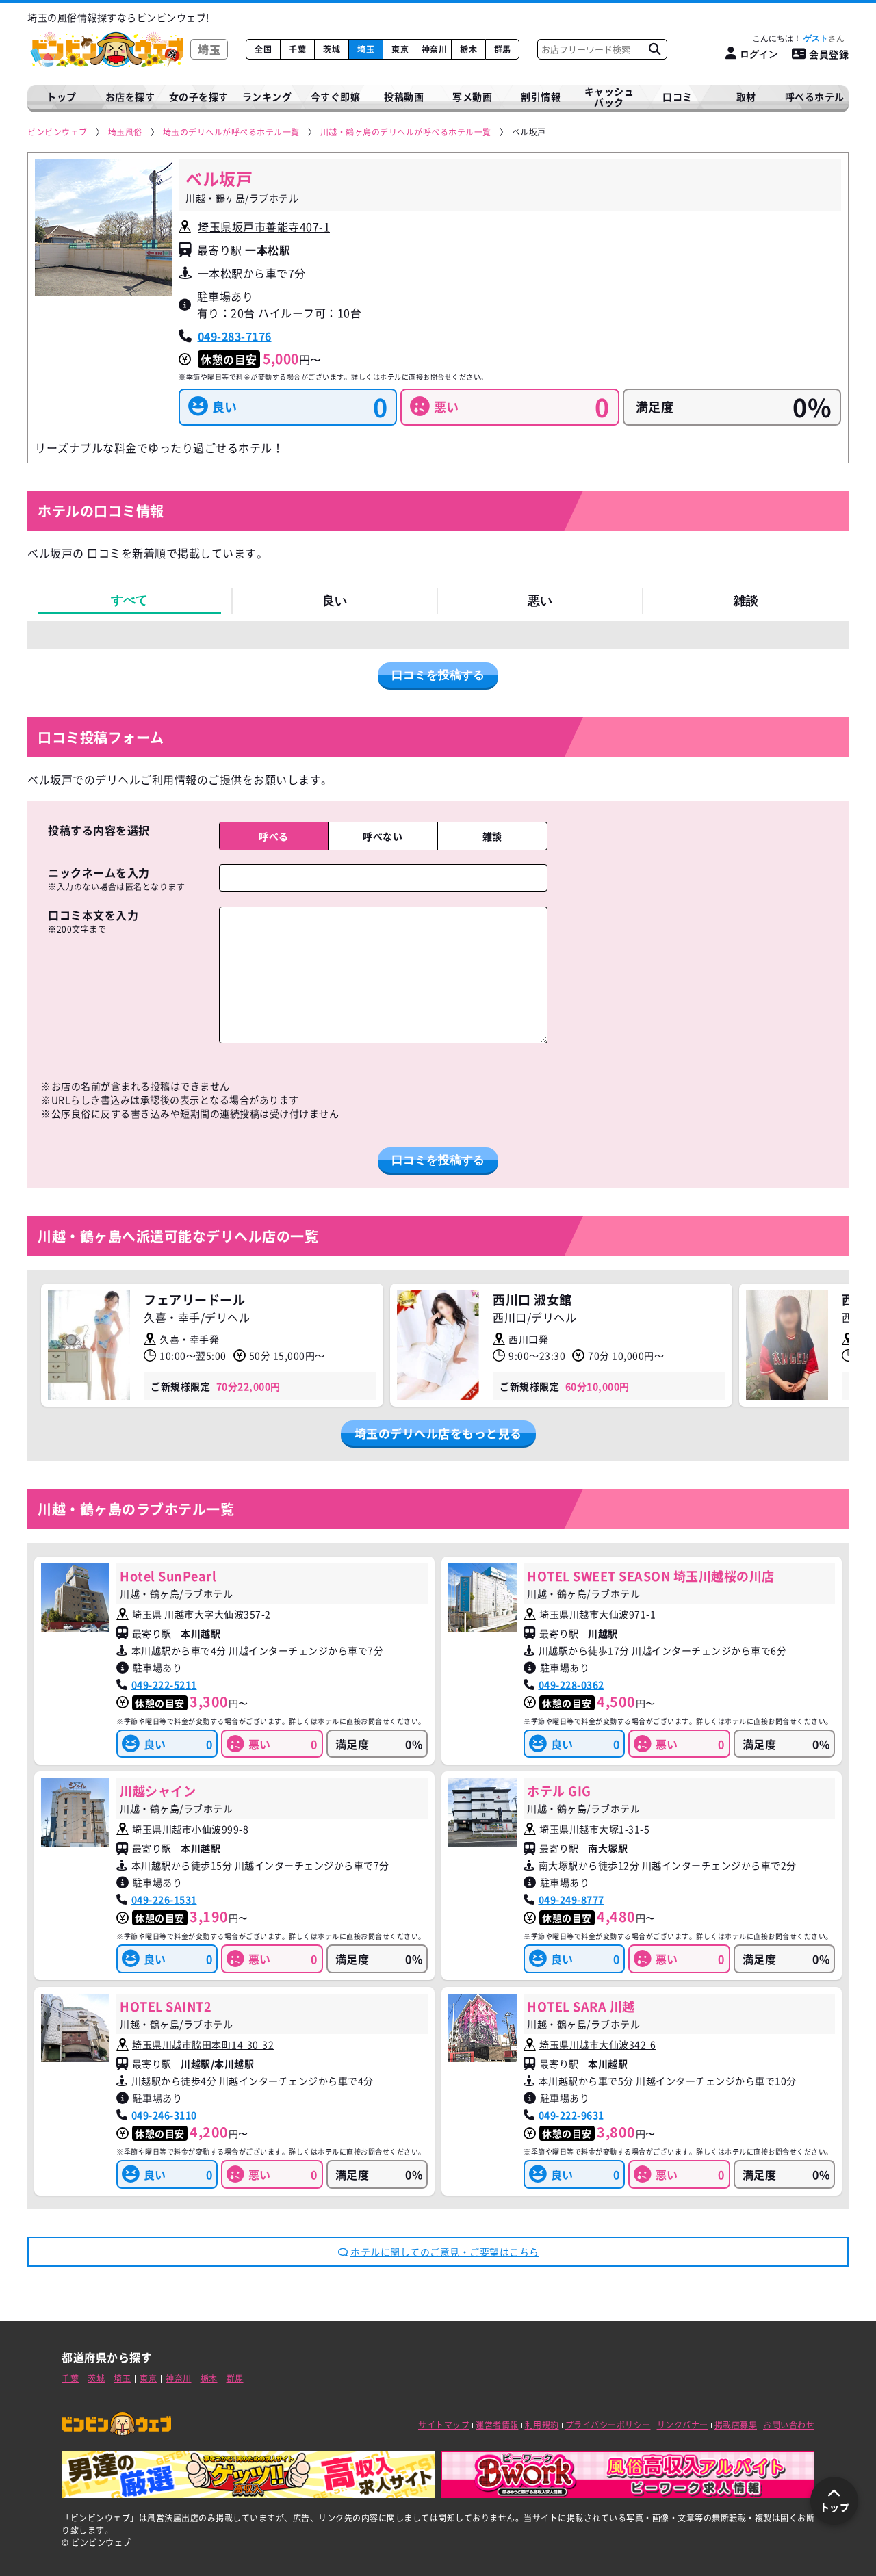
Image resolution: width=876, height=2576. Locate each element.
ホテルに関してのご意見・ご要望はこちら (445, 2252)
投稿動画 (404, 96)
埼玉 (366, 49)
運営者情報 (497, 2425)
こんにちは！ (790, 38)
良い (335, 601)
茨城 (332, 49)
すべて (129, 600)
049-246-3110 (164, 2115)
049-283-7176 (235, 336)
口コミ (678, 96)
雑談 (746, 601)
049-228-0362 (571, 1684)
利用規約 (542, 2425)
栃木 (468, 49)
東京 (400, 49)
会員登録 (829, 54)
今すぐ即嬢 (336, 96)
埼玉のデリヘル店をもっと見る (438, 1433)
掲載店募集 (736, 2425)
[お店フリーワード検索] (654, 49)
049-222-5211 (164, 1684)
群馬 (503, 49)
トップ (62, 96)
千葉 (297, 49)
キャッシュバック (609, 97)
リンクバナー (683, 2425)
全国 (263, 49)
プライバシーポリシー (608, 2425)
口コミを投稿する (438, 675)
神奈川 (435, 49)
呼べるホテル (815, 96)
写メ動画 (472, 96)
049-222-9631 (571, 2115)
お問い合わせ (789, 2425)
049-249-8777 (571, 1899)
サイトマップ (444, 2425)
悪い (540, 601)
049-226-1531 (164, 1899)
